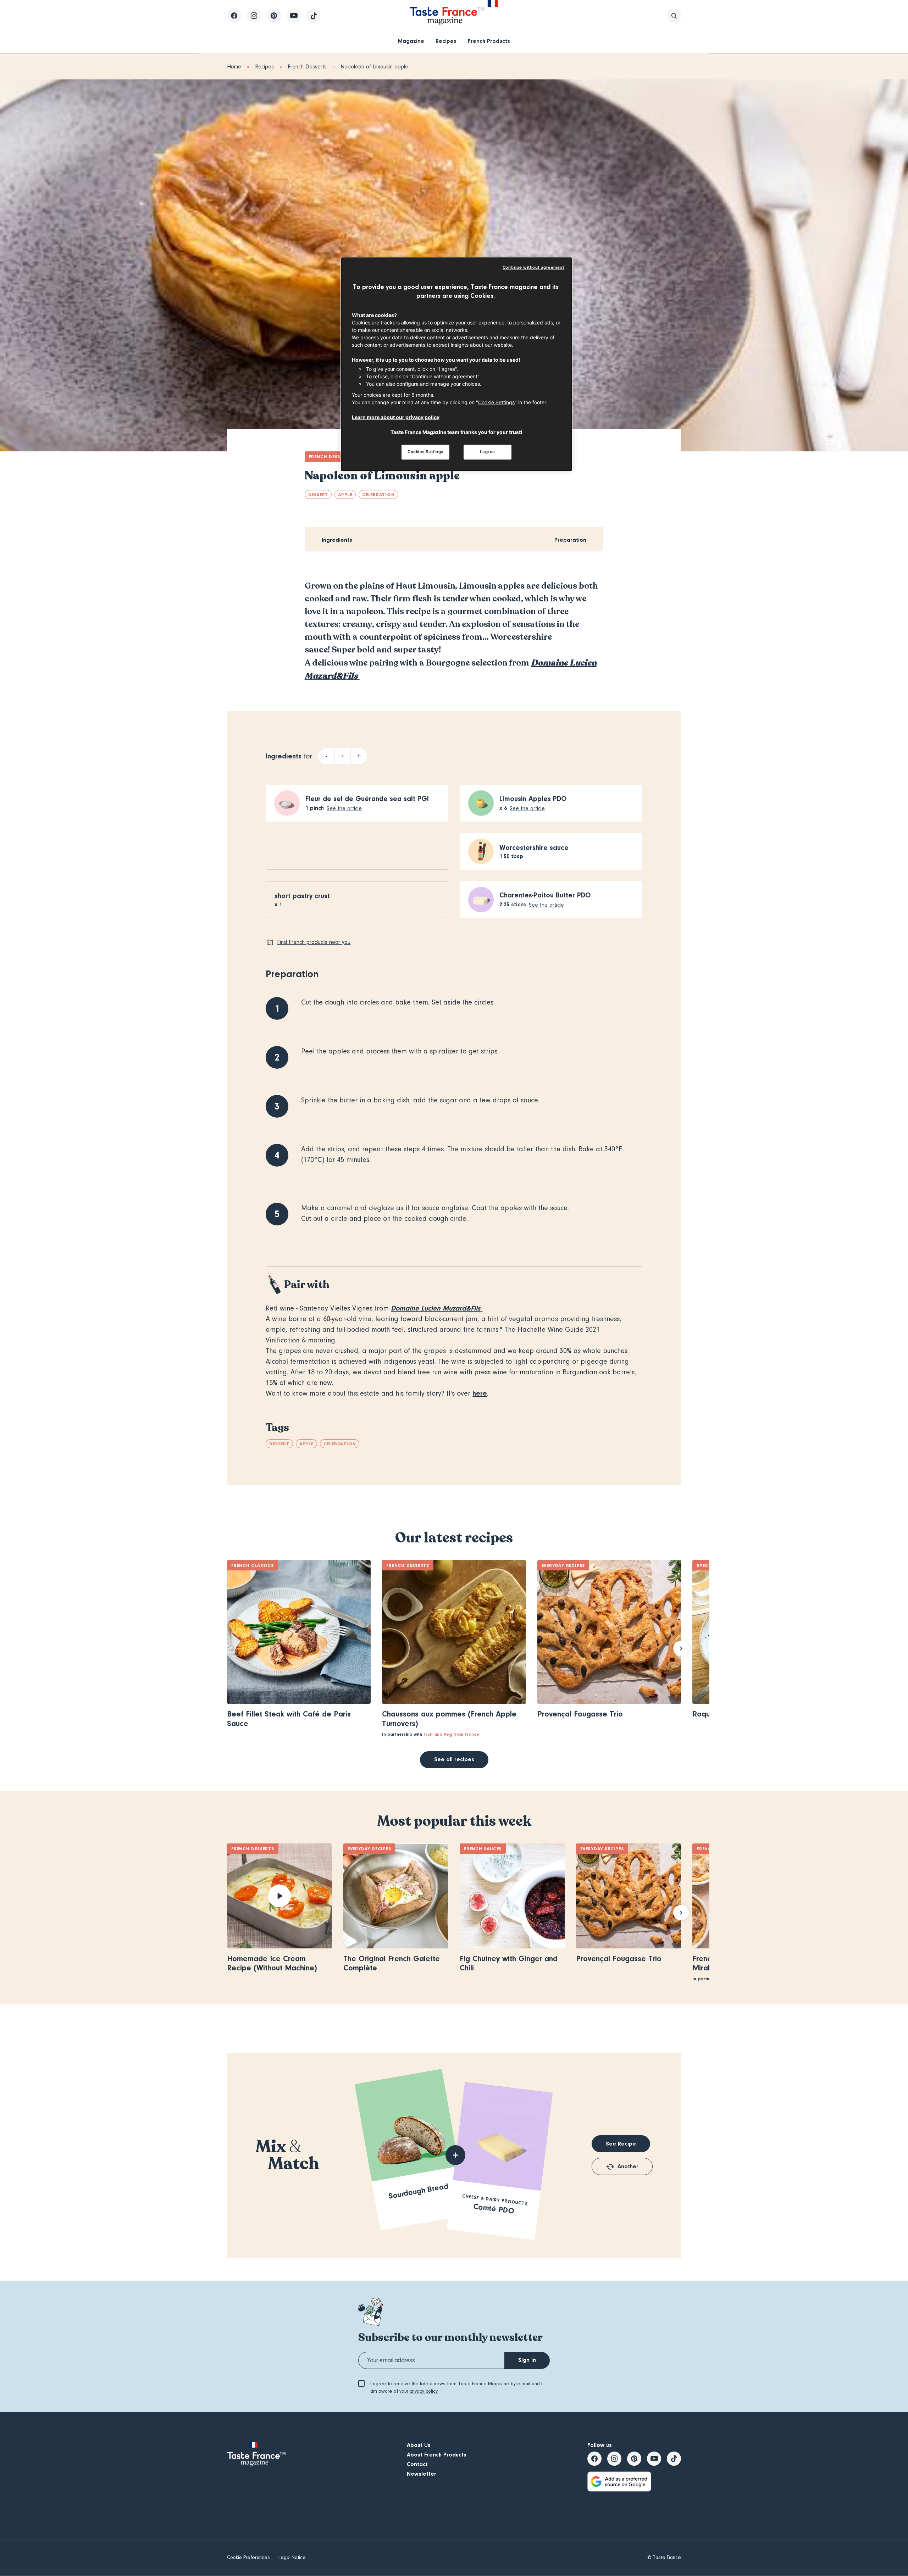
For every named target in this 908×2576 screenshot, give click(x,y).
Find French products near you (314, 942)
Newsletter (422, 2474)
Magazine (411, 41)
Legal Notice (292, 2558)
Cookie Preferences (248, 2558)
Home (234, 67)
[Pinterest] (274, 16)
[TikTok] (314, 16)
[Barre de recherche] (674, 16)
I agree (488, 452)
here (480, 1393)
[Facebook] (234, 16)
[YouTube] (294, 16)
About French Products (437, 2455)
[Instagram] (254, 16)
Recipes (446, 41)
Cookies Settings (425, 452)
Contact (417, 2464)
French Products (489, 41)
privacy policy (424, 2391)
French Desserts (307, 67)
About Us (419, 2445)
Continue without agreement (533, 267)
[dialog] (456, 364)
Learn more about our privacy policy (396, 417)
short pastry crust (302, 896)
